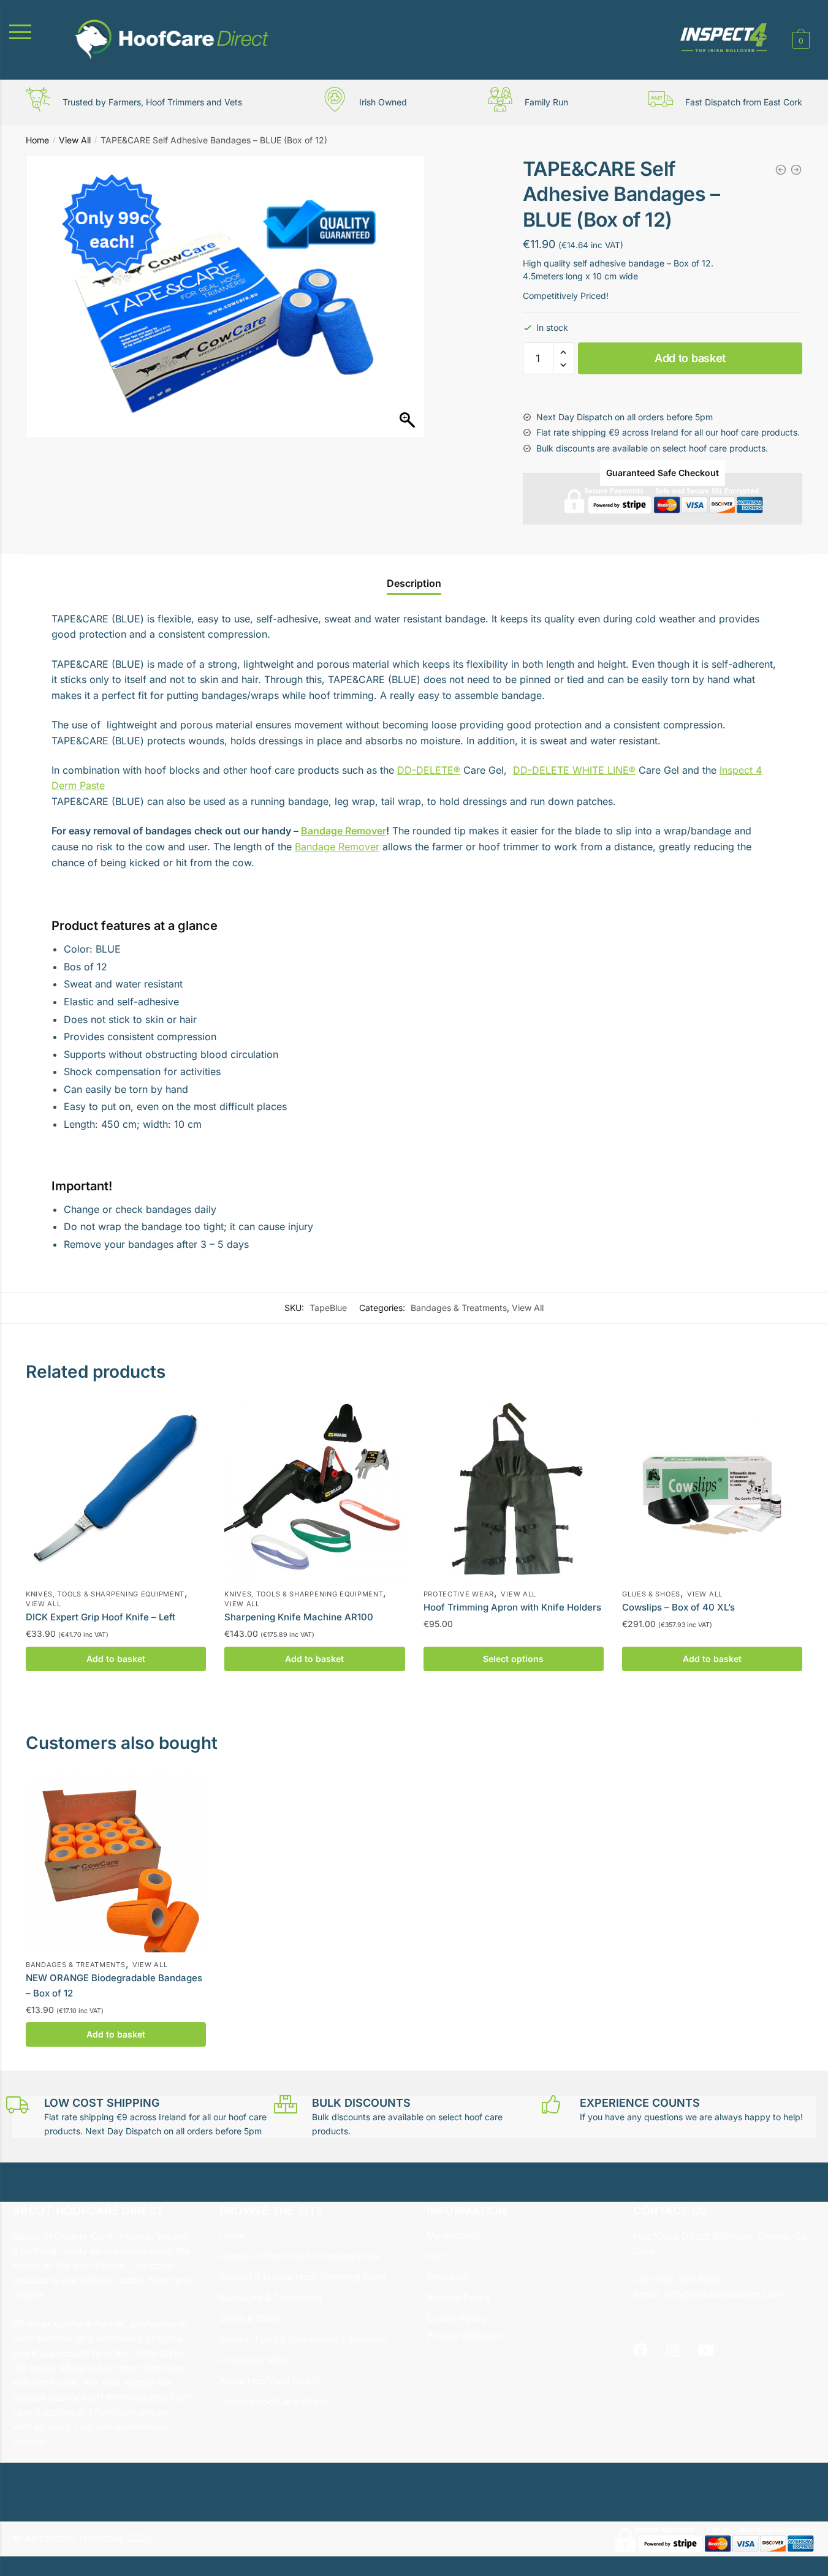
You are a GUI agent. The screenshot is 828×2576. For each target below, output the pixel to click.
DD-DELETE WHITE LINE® (574, 770)
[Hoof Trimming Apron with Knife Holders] (514, 1492)
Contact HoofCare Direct (274, 2402)
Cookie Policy (457, 2318)
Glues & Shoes (651, 1594)
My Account (453, 2235)
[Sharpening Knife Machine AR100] (314, 1492)
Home (37, 140)
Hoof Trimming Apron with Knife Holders (512, 1607)
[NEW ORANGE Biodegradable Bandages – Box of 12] (116, 1862)
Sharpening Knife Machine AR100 (299, 1617)
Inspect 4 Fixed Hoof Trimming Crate (300, 2256)
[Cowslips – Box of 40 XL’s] (712, 1492)
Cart (436, 2256)
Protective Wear (459, 1594)
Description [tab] (414, 583)
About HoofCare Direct (269, 2381)
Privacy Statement (466, 2336)
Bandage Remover (344, 831)
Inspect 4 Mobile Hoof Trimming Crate (303, 2277)
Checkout (448, 2277)
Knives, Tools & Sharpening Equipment (105, 1594)
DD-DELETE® (429, 770)
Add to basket (690, 358)
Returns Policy (458, 2298)
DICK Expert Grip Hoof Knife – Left (101, 1617)
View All (75, 140)
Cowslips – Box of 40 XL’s (678, 1607)
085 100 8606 (688, 2279)
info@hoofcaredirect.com (724, 2294)
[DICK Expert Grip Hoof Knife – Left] (116, 1492)
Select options (513, 1659)
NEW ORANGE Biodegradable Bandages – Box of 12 (114, 1985)
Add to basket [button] (116, 1659)
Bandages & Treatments (459, 1308)
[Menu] (34, 32)
